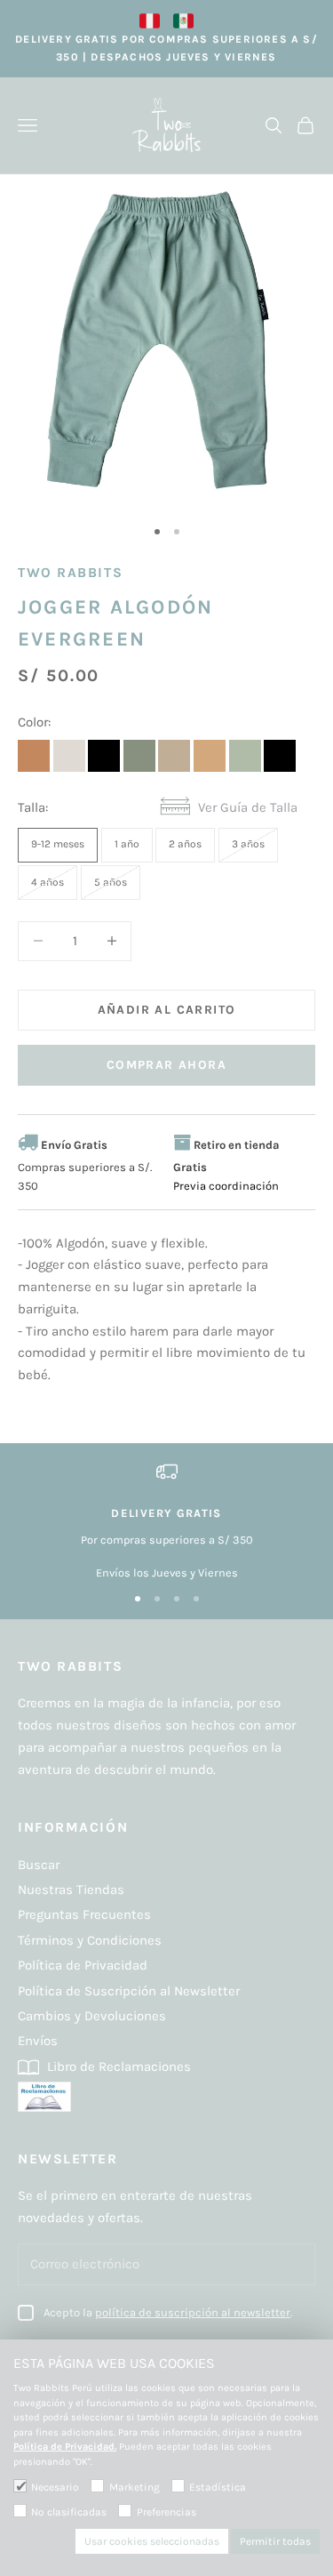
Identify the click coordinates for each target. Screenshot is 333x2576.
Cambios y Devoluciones (92, 2016)
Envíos (38, 2041)
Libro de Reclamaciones (117, 2066)
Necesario (55, 2487)
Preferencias (166, 2512)
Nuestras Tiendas (71, 1890)
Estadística (218, 2487)
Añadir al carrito (167, 1010)
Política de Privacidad (83, 1965)
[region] (166, 1521)
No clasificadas (69, 2512)
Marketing (134, 2487)
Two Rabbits (70, 573)
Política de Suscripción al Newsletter (129, 1991)
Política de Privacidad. (65, 2447)
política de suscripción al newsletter (193, 2312)
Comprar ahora (166, 1065)
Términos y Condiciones (90, 1940)
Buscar (39, 1865)
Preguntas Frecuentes (84, 1914)
